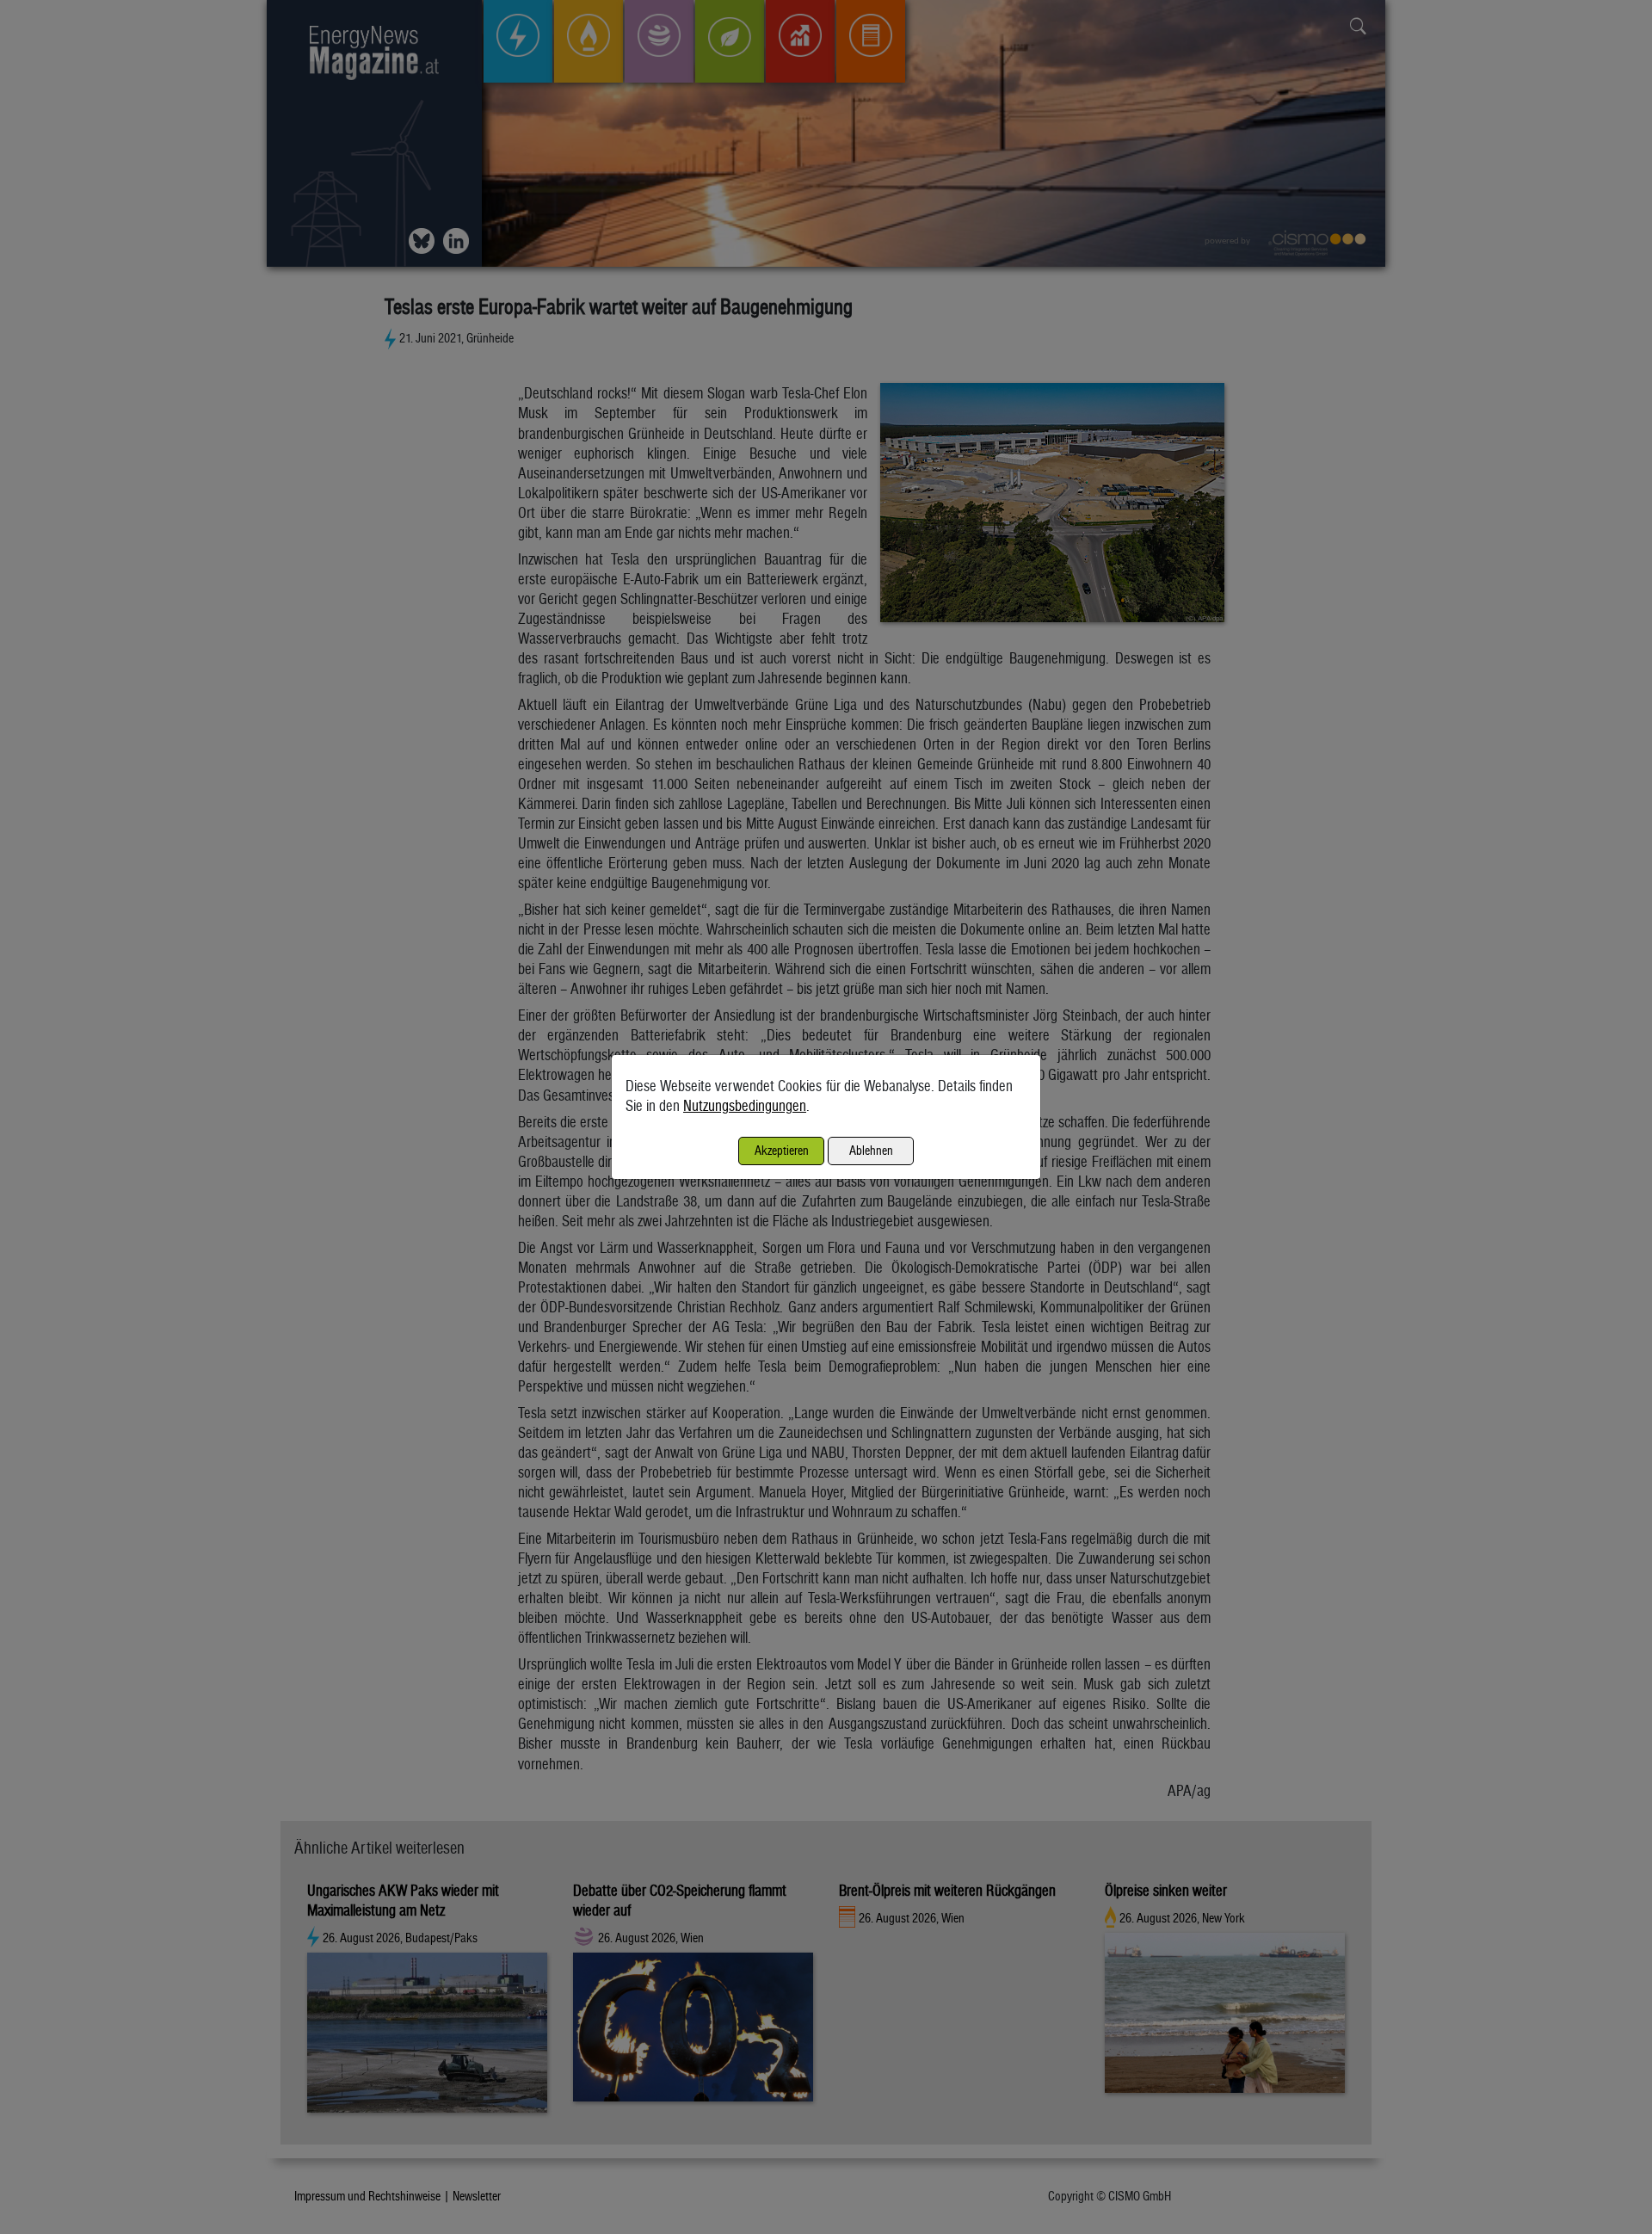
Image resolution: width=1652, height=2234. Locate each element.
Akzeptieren (782, 1150)
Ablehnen (871, 1150)
